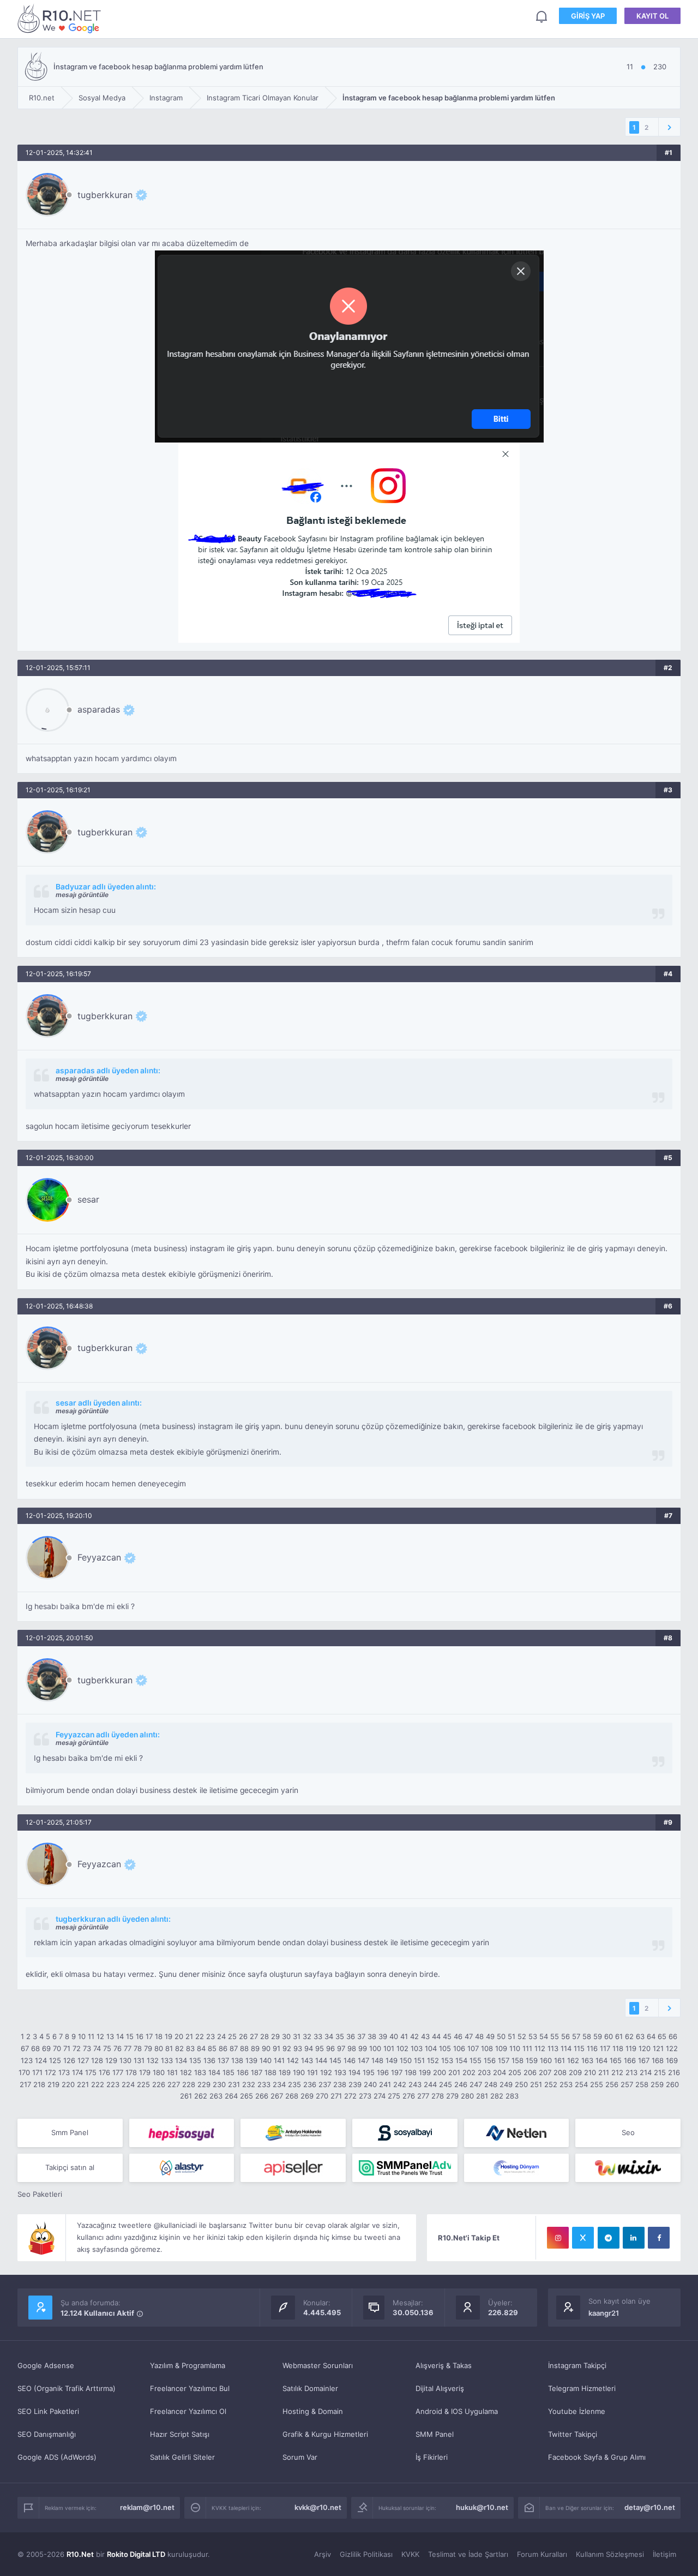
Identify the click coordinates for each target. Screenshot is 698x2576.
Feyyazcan (99, 1557)
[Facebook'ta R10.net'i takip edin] (659, 2238)
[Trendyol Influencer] (628, 2168)
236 (310, 2084)
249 (506, 2084)
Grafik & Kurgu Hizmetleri (325, 2434)
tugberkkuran (105, 195)
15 (130, 2036)
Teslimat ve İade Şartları (468, 2554)
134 (181, 2060)
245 (446, 2084)
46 (458, 2036)
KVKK (410, 2554)
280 (467, 2096)
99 (363, 2048)
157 (504, 2060)
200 (440, 2072)
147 (363, 2060)
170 (24, 2072)
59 (598, 2036)
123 (27, 2060)
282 (497, 2096)
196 (383, 2072)
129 (111, 2060)
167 (644, 2060)
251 (536, 2084)
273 (365, 2096)
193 (340, 2072)
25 (232, 2036)
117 (605, 2048)
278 (438, 2096)
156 (490, 2060)
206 (530, 2072)
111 (527, 2048)
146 (350, 2060)
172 (50, 2072)
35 (340, 2036)
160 (546, 2060)
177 (118, 2072)
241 (385, 2084)
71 (67, 2048)
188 (270, 2072)
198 (411, 2072)
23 (210, 2036)
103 (417, 2048)
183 (200, 2072)
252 (551, 2084)
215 (660, 2072)
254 (581, 2084)
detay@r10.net (650, 2507)
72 (77, 2048)
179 (145, 2072)
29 (275, 2036)
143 (307, 2060)
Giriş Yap (588, 16)
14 (120, 2036)
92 (287, 2048)
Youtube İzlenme (577, 2411)
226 (159, 2084)
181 (172, 2072)
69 (46, 2048)
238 (340, 2084)
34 (329, 2036)
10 (82, 2036)
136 (209, 2060)
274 (380, 2096)
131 (139, 2060)
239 (355, 2084)
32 (307, 2036)
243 (415, 2084)
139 (251, 2060)
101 (389, 2048)
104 (431, 2048)
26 (243, 2036)
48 (479, 2036)
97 (341, 2048)
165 (616, 2060)
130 (125, 2060)
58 (587, 2036)
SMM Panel (435, 2434)
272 (350, 2096)
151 (419, 2060)
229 (204, 2084)
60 (609, 2036)
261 (186, 2096)
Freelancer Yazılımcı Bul (190, 2388)
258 (642, 2084)
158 (518, 2060)
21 (189, 2036)
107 (473, 2048)
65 (662, 2036)
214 (646, 2072)
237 (325, 2084)
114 (566, 2048)
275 (394, 2096)
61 (619, 2036)
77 (128, 2048)
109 (501, 2048)
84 (201, 2048)
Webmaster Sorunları (318, 2365)
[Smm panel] (405, 2168)
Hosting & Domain (313, 2411)
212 (617, 2072)
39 (383, 2036)
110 (515, 2048)
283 (512, 2096)
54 (544, 2036)
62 (629, 2036)
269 (307, 2096)
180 (159, 2072)
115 (579, 2048)
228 (189, 2084)
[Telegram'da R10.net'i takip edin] (609, 2238)
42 (414, 2036)
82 (179, 2048)
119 (631, 2048)
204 (500, 2072)
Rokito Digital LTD (136, 2554)
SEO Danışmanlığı (47, 2434)
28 (264, 2036)
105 (445, 2048)
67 (25, 2048)
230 (219, 2084)
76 (118, 2048)
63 (640, 2036)
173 (64, 2072)
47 (469, 2036)
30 (286, 2036)
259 (657, 2084)
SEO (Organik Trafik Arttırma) (67, 2388)
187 (257, 2072)
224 (128, 2084)
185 (228, 2072)
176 (104, 2072)
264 (231, 2096)
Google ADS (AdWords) (57, 2457)
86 (223, 2048)
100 (375, 2048)
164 (601, 2060)
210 (590, 2072)
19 (169, 2036)
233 (264, 2084)
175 (91, 2072)
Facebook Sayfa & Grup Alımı (597, 2457)
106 (459, 2048)
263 (216, 2096)
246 (461, 2084)
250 (521, 2084)
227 (174, 2084)
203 (484, 2072)
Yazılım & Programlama (188, 2365)
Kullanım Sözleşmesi (610, 2554)
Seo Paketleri (40, 2194)
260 (672, 2084)
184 (214, 2072)
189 (285, 2072)
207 (545, 2072)
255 (597, 2084)
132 (153, 2060)
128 (97, 2060)
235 (294, 2084)
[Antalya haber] (293, 2133)
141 (279, 2060)
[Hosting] (517, 2133)
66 (673, 2036)
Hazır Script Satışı (180, 2434)
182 (186, 2072)
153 (447, 2060)
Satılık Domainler (310, 2388)
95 (320, 2048)
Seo (628, 2132)
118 (618, 2048)
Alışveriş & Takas (444, 2365)
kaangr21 (604, 2313)
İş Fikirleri (432, 2457)
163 (587, 2060)
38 (372, 2036)
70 (57, 2048)
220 (68, 2084)
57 (576, 2036)
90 (266, 2048)
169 (672, 2060)
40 (394, 2036)
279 (452, 2096)
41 (404, 2036)
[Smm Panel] (182, 2133)
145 (335, 2060)
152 (433, 2060)
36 (351, 2036)
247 (476, 2084)
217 (25, 2084)
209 (575, 2072)
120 (645, 2048)
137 (223, 2060)
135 (195, 2060)
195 (369, 2072)
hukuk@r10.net (482, 2507)
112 (540, 2048)
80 (159, 2048)
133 (167, 2060)
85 (212, 2048)
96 (330, 2048)
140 (266, 2060)
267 (277, 2096)
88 (244, 2048)
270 (322, 2096)
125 (55, 2060)
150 (406, 2060)
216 (674, 2072)
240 (370, 2084)
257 (627, 2084)
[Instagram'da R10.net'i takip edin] (558, 2238)
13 (110, 2036)
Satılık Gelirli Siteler (182, 2457)
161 (559, 2060)
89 (255, 2048)
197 (397, 2072)
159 (532, 2060)
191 (312, 2072)
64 (651, 2036)
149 (392, 2060)
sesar (88, 1199)
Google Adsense (46, 2365)
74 (97, 2048)
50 (501, 2036)
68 (35, 2048)
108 (487, 2048)
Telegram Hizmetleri (582, 2388)
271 (336, 2096)
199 (425, 2072)
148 (377, 2060)
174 (77, 2072)
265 (246, 2096)
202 (469, 2072)
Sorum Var (300, 2457)
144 (321, 2060)
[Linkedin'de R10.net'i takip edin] (634, 2238)
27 (254, 2036)
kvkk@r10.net (318, 2507)
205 (515, 2072)
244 (430, 2084)
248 (491, 2084)
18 (159, 2036)
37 (361, 2036)
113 (553, 2048)
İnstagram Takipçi (577, 2365)
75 (107, 2048)
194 (354, 2072)
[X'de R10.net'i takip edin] (583, 2238)
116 (592, 2048)
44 (436, 2036)
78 (138, 2048)
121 (658, 2048)
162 (573, 2060)
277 (423, 2096)
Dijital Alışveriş (440, 2388)
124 (41, 2060)
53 (533, 2036)
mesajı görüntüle (82, 895)
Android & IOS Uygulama (457, 2411)
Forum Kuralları (542, 2554)
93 (298, 2048)
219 (53, 2084)
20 (179, 2036)
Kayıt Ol (652, 16)
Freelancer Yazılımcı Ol (188, 2411)
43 (425, 2036)
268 (292, 2096)
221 (83, 2084)
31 (297, 2036)
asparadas (99, 709)
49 (490, 2036)
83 (190, 2048)
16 (140, 2036)
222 (98, 2084)
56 (565, 2036)
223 (113, 2084)
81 (169, 2048)
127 (83, 2060)
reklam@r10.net (147, 2507)
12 (100, 2036)
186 (243, 2072)
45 (447, 2036)
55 (555, 2036)
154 (461, 2060)
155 (476, 2060)
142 (293, 2060)
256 (612, 2084)
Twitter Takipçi (573, 2434)
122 (672, 2048)
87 (234, 2048)
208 (560, 2072)
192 (326, 2072)
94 (309, 2048)
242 (400, 2084)
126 (69, 2060)
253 (566, 2084)
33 (318, 2036)
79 (148, 2048)
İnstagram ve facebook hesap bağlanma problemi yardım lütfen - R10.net (61, 18)
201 (454, 2072)
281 (482, 2096)
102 (402, 2048)
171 (37, 2072)
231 (234, 2084)
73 (87, 2048)
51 (512, 2036)
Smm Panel (70, 2132)
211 (604, 2072)
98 (352, 2048)
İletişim (664, 2554)
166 (630, 2060)
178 (131, 2072)
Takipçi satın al (70, 2167)
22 (200, 2036)
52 (522, 2036)
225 (143, 2084)
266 (262, 2096)
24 (221, 2036)
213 (631, 2072)
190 (299, 2072)
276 (409, 2096)
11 (91, 2036)
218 (39, 2084)
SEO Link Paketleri (48, 2411)
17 (149, 2036)
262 (201, 2096)
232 (249, 2084)
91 (276, 2048)
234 (279, 2084)
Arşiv (323, 2554)
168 (658, 2060)
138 (237, 2060)
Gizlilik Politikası (366, 2554)
